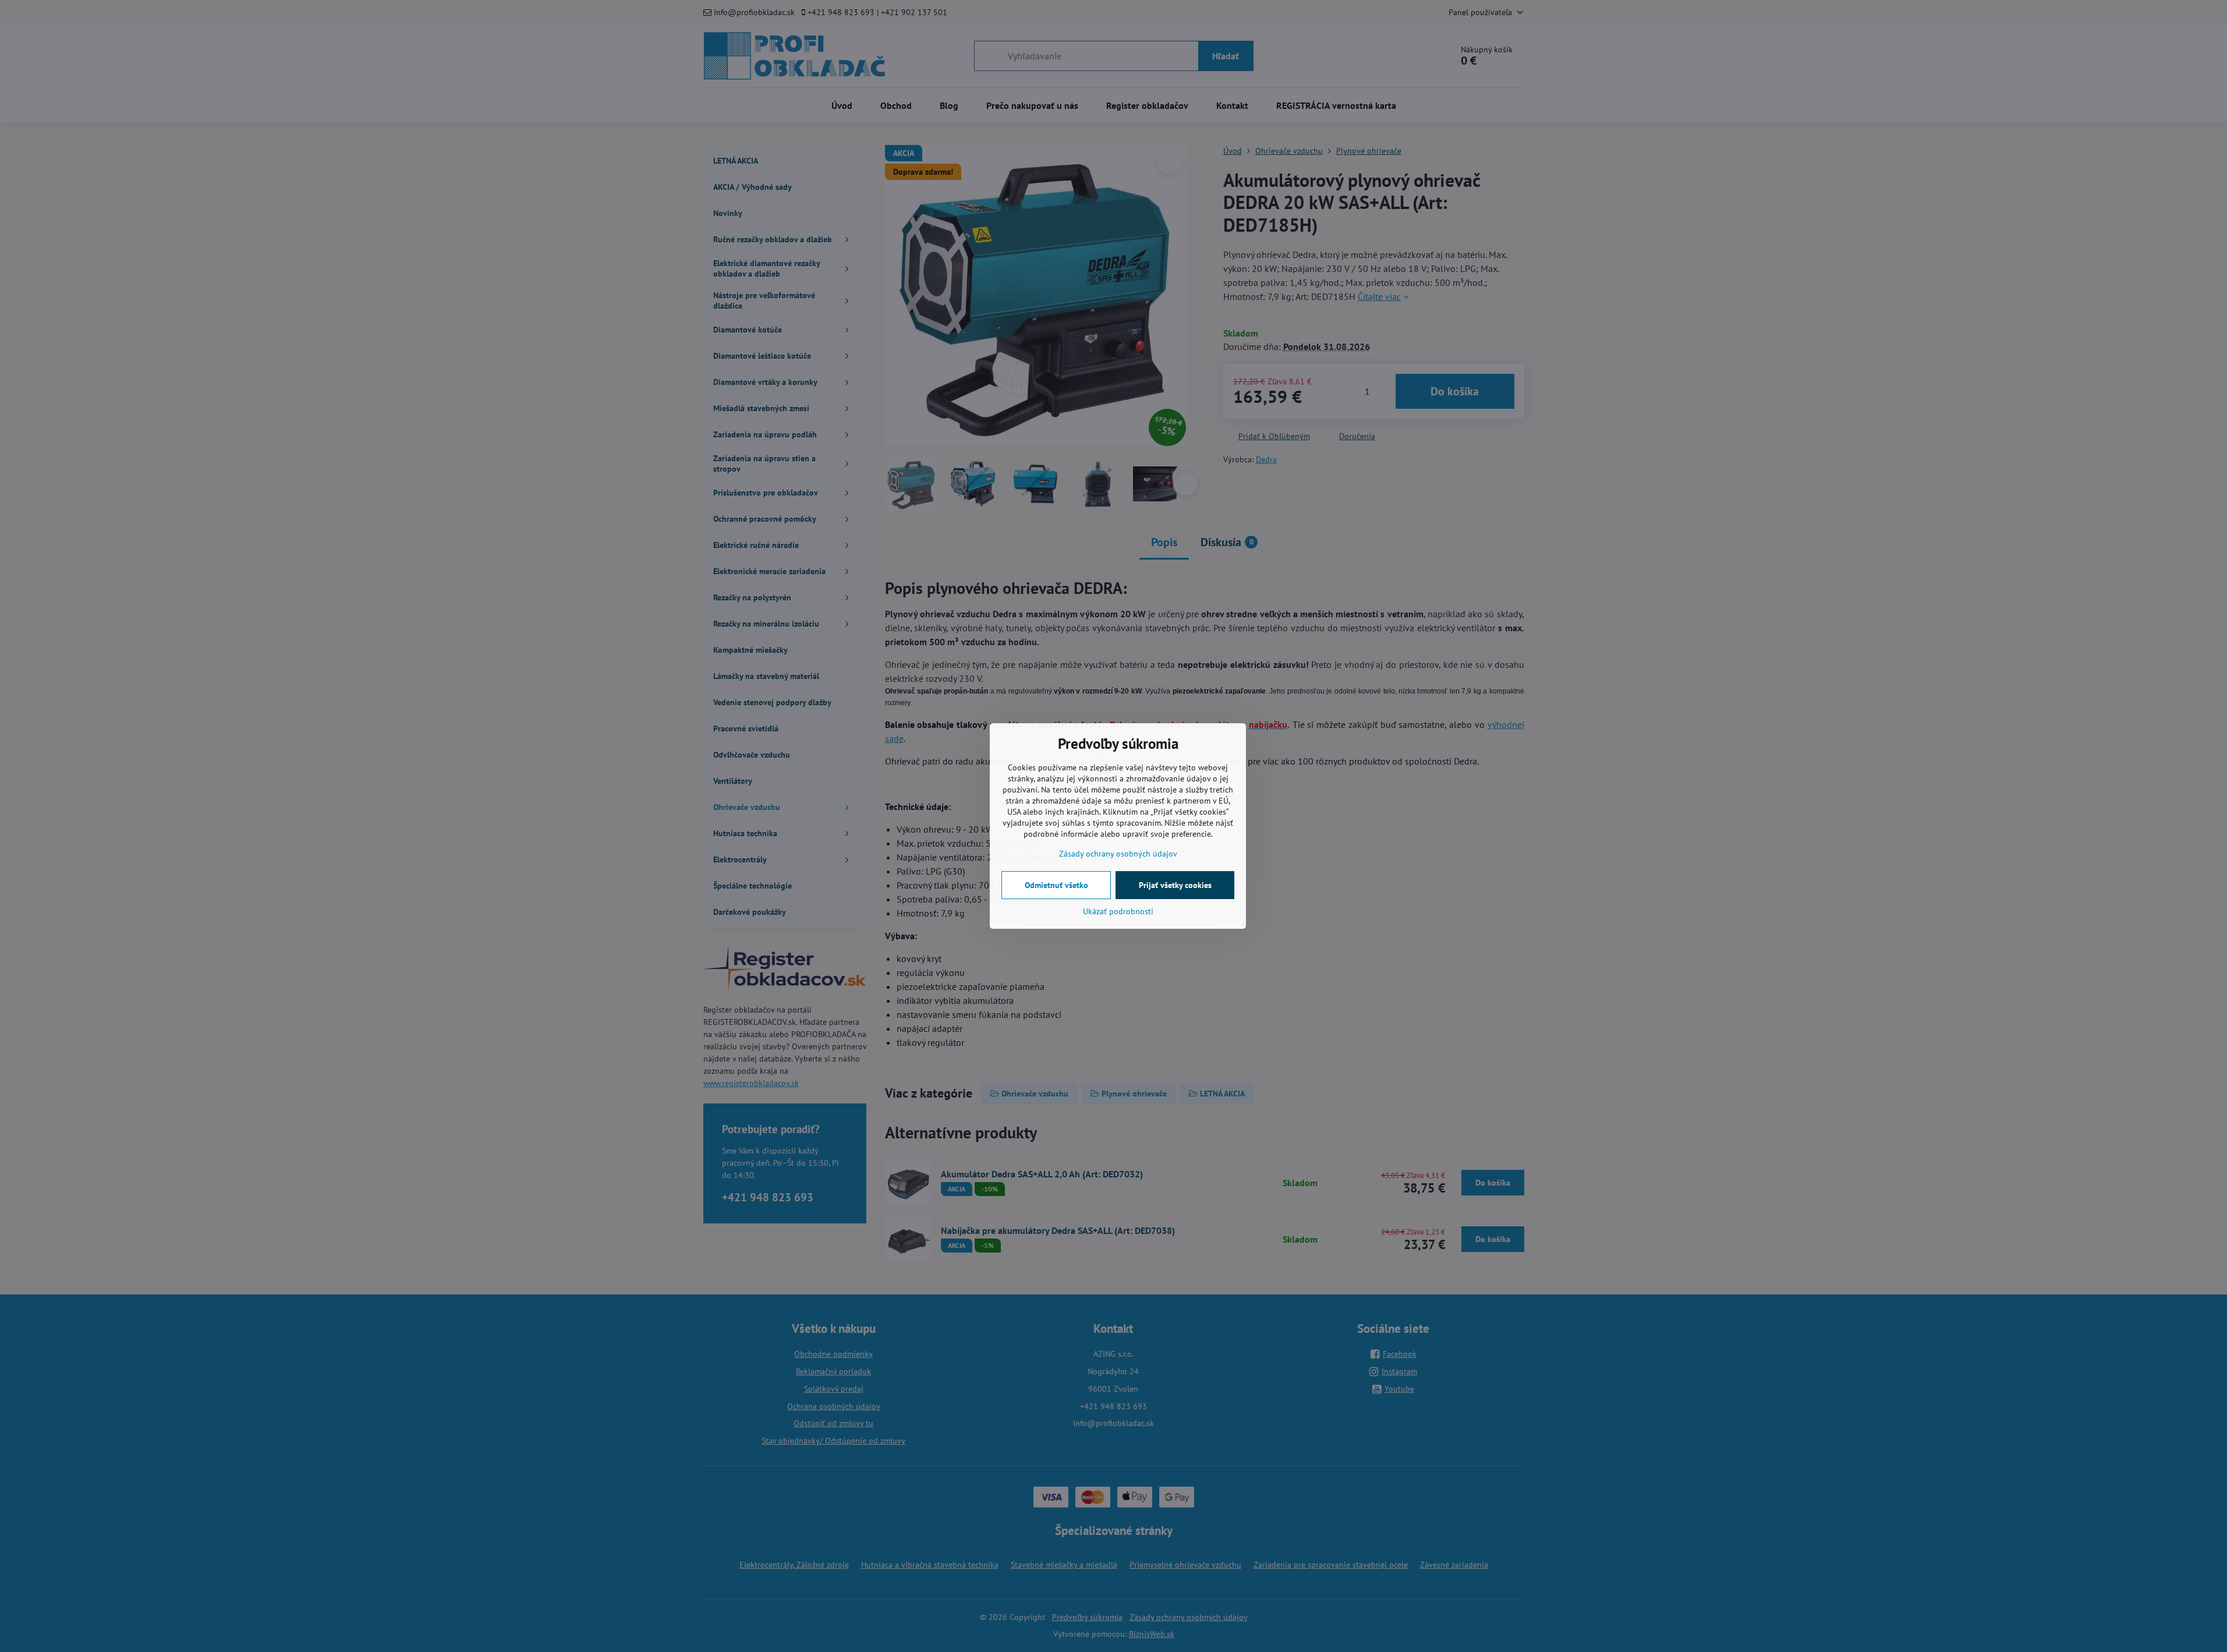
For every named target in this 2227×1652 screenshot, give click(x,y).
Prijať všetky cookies (1175, 885)
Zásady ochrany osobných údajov (1118, 854)
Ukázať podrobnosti (1118, 911)
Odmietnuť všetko (1056, 885)
